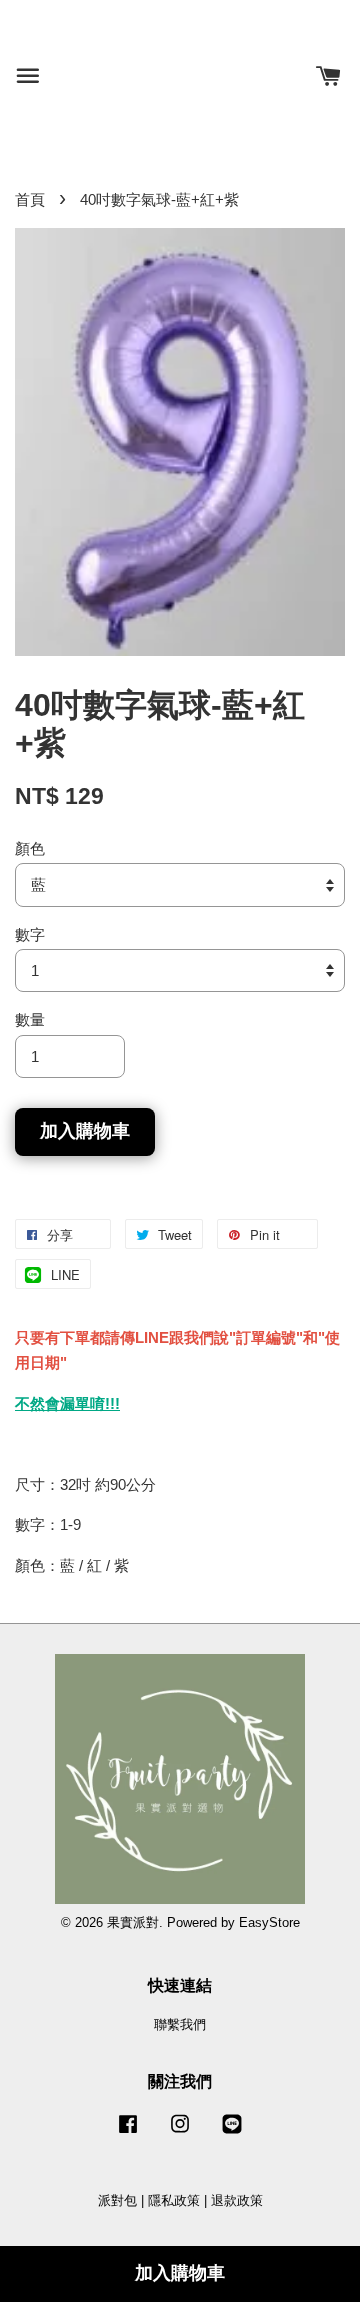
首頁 (30, 199)
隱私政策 (174, 2200)
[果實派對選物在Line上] (232, 2133)
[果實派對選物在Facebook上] (128, 2133)
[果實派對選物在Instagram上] (180, 2133)
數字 (30, 934)
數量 (30, 1019)
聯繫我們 (180, 2024)
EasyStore (269, 1922)
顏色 (30, 848)
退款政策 (237, 2200)
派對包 (117, 2200)
